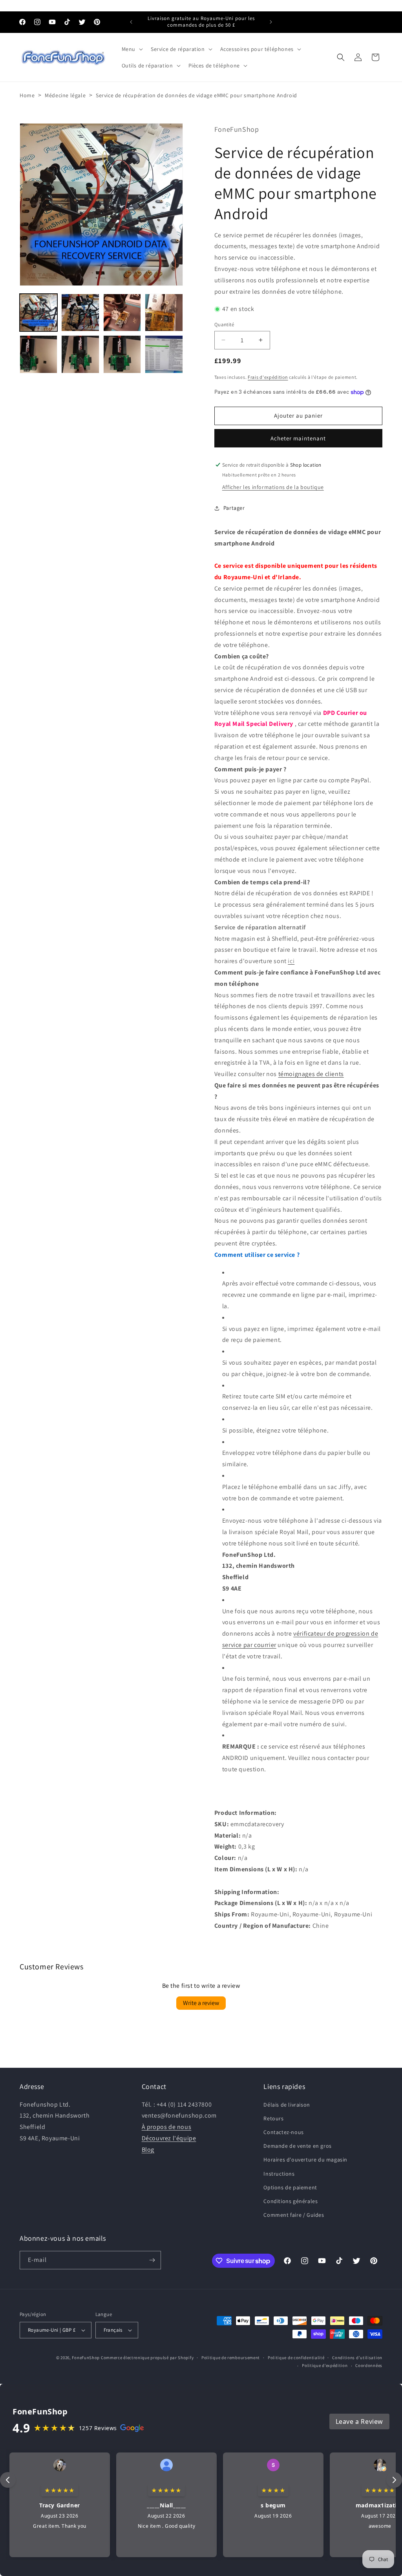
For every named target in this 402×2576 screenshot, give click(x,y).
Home (27, 95)
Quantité (224, 324)
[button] (132, 49)
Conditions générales (291, 2201)
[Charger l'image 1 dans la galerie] (38, 313)
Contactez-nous (283, 2132)
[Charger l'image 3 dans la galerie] (122, 313)
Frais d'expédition (268, 377)
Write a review (201, 2003)
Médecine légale (65, 95)
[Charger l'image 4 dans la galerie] (164, 313)
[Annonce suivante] (271, 22)
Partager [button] (234, 508)
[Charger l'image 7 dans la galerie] (122, 354)
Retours (273, 2118)
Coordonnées (369, 2365)
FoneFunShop (86, 2358)
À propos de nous (167, 2127)
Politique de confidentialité (296, 2358)
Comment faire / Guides (294, 2215)
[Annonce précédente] (131, 22)
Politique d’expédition (325, 2365)
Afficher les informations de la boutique (273, 487)
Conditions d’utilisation (357, 2358)
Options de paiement (290, 2187)
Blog (148, 2150)
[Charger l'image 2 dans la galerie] (80, 313)
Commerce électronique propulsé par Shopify (147, 2358)
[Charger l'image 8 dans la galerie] (164, 354)
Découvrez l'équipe (169, 2138)
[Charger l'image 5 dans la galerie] (38, 354)
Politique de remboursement (231, 2358)
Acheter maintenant (298, 438)
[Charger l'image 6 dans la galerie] (80, 354)
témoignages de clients (311, 1074)
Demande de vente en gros (297, 2146)
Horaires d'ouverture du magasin (305, 2160)
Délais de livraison (287, 2105)
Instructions (279, 2174)
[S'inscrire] (152, 2260)
